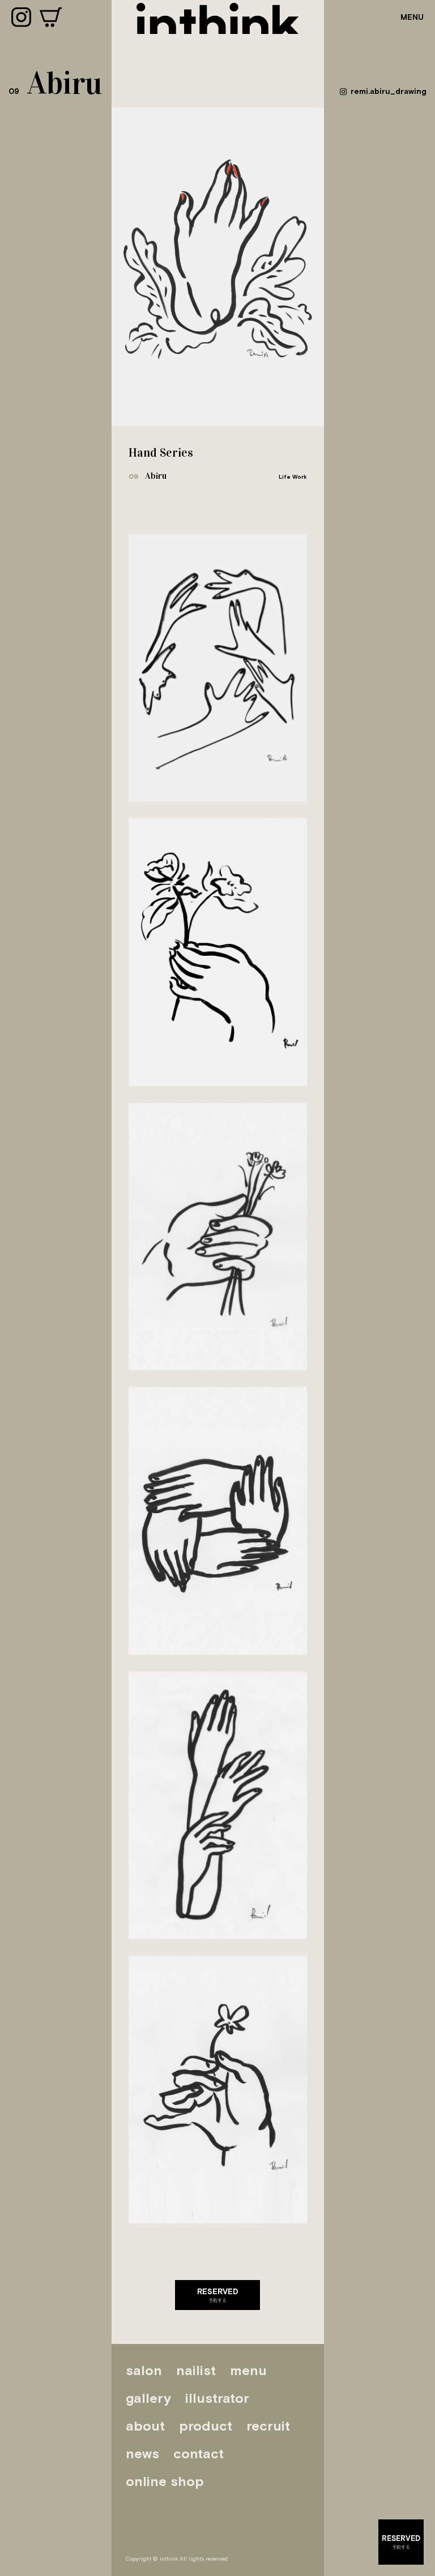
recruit (268, 2426)
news (142, 2453)
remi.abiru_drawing (389, 91)
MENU (412, 17)
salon (144, 2370)
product (206, 2426)
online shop (165, 2481)
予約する (218, 2295)
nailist (196, 2370)
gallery (148, 2398)
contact (199, 2453)
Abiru (148, 476)
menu (248, 2370)
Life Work (293, 477)
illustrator (217, 2398)
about (145, 2426)
